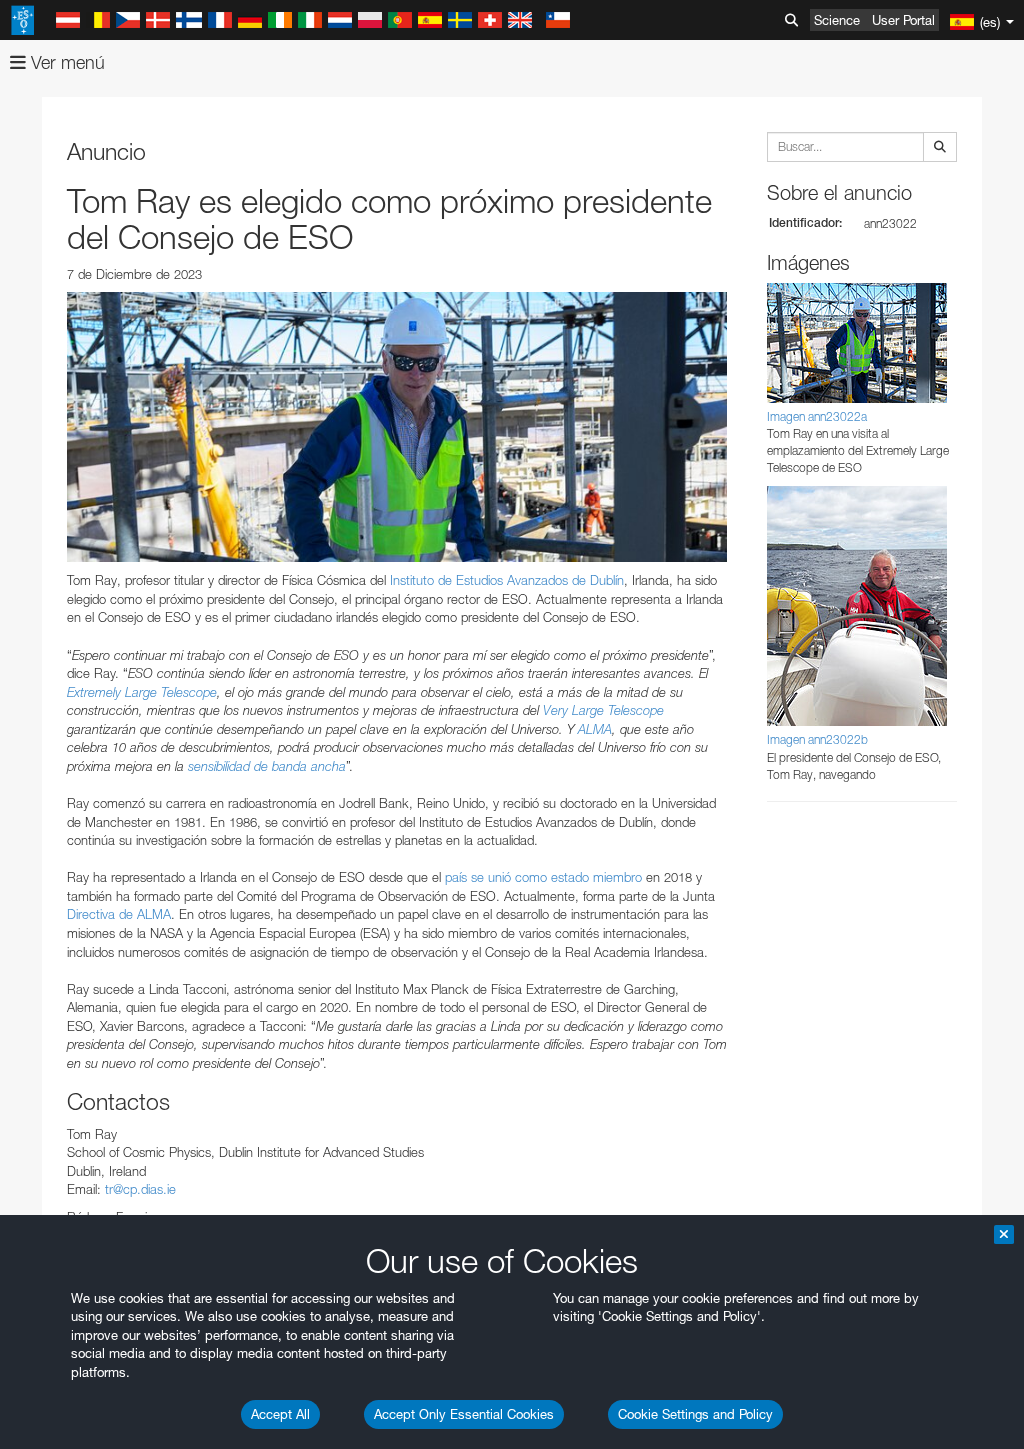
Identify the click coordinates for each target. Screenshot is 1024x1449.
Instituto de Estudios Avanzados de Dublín (507, 580)
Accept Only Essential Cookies (464, 1414)
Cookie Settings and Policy (695, 1414)
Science (837, 20)
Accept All (280, 1414)
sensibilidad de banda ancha (267, 766)
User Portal (903, 20)
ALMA (595, 729)
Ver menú (65, 62)
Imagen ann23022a (817, 416)
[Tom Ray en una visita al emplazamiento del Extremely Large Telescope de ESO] (397, 427)
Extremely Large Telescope (142, 692)
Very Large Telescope (603, 710)
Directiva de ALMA (119, 914)
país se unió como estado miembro (541, 877)
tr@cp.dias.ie (140, 1189)
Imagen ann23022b (817, 739)
